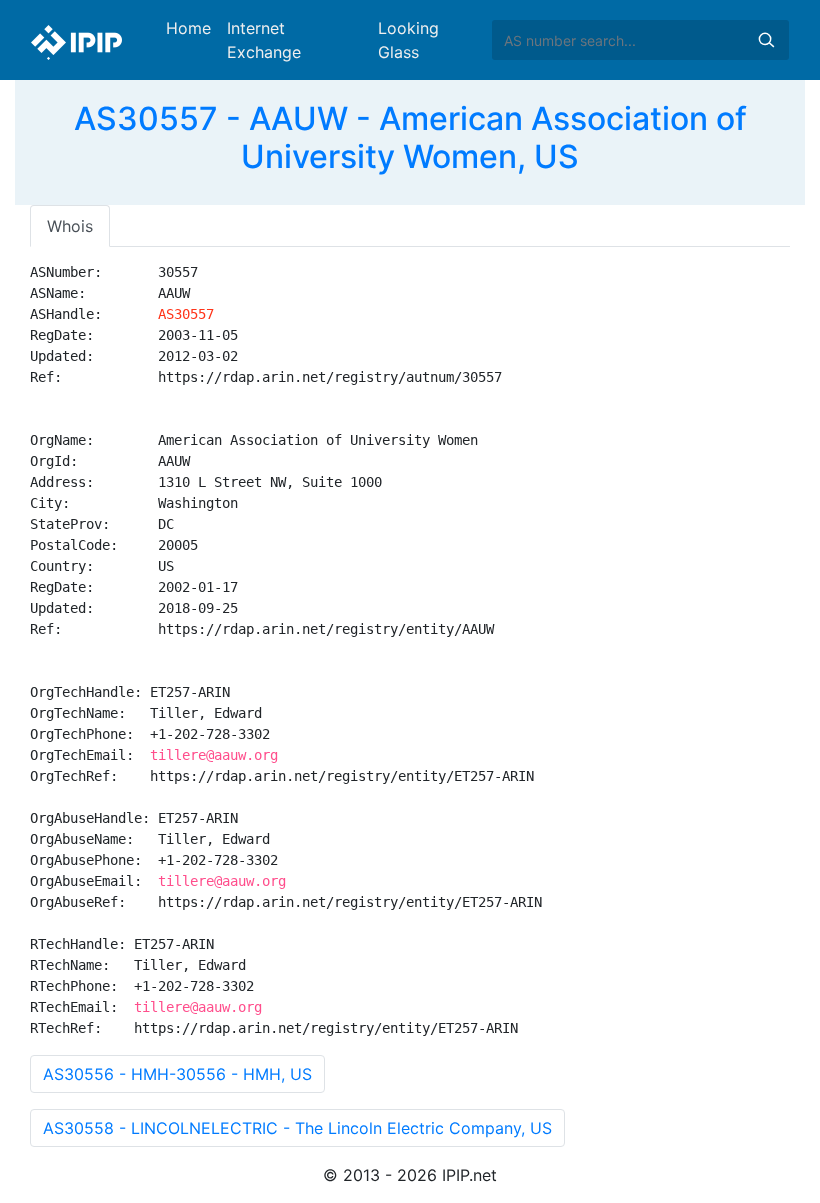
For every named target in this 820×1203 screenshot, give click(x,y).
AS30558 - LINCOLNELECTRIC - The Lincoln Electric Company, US (297, 1128)
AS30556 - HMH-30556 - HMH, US (177, 1074)
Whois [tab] (70, 226)
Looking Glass (408, 40)
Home (188, 28)
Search (766, 40)
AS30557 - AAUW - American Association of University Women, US (410, 137)
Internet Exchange (264, 40)
